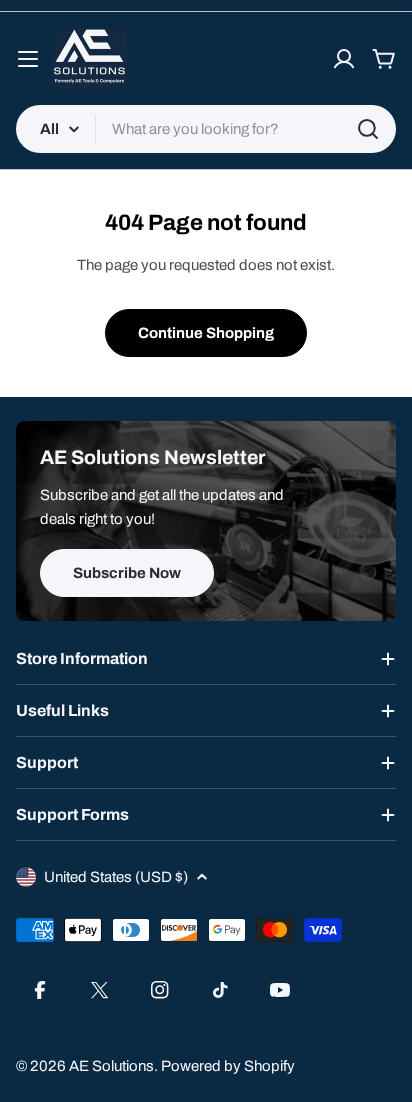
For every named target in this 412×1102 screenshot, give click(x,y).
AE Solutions (111, 1066)
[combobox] (206, 129)
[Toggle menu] (28, 59)
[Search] (368, 129)
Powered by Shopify (228, 1066)
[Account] (344, 59)
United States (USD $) (116, 877)
